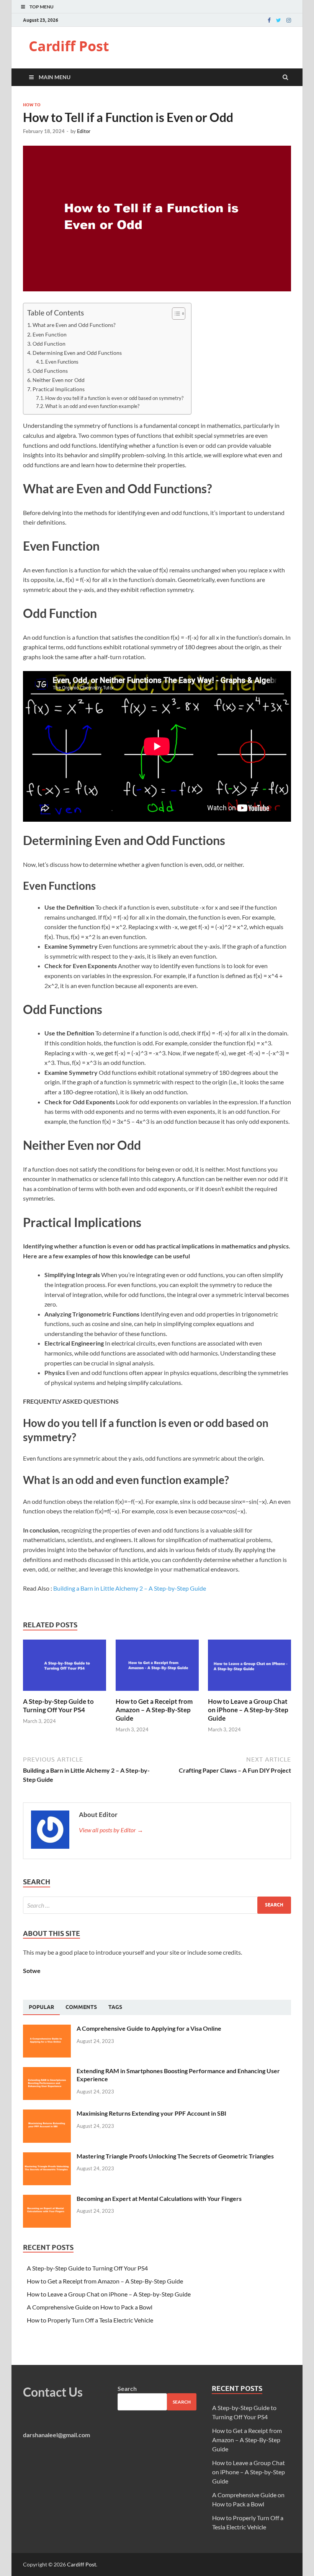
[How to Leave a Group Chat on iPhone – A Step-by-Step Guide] (249, 1693)
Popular (41, 2007)
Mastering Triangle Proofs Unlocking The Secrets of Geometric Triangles (175, 2156)
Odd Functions (50, 371)
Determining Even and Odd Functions (77, 353)
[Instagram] (289, 20)
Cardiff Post (69, 46)
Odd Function (49, 344)
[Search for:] (157, 1905)
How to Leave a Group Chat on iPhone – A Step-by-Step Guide (248, 1710)
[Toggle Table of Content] (175, 314)
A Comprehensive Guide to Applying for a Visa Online (149, 2028)
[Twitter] (279, 20)
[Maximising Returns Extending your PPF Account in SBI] (47, 2114)
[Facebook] (269, 20)
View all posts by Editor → (111, 1830)
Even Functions (62, 362)
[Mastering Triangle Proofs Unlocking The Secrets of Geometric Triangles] (47, 2157)
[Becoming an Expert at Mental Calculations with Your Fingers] (47, 2199)
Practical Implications (59, 389)
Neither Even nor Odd (59, 380)
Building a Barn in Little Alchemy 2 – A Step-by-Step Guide (130, 1588)
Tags (115, 2007)
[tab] (41, 2007)
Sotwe (32, 1971)
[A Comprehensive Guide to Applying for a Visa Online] (47, 2029)
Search (127, 2388)
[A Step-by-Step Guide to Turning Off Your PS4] (65, 1693)
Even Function (50, 334)
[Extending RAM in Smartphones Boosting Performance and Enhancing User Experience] (47, 2071)
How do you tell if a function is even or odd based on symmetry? (114, 398)
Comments (81, 2007)
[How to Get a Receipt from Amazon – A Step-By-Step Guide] (157, 1693)
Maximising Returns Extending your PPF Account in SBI (151, 2113)
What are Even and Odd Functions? (74, 325)
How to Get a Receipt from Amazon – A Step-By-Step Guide (154, 1710)
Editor (84, 131)
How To (32, 105)
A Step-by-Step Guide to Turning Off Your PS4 (58, 1706)
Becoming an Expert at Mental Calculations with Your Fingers (159, 2198)
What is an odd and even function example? (92, 406)
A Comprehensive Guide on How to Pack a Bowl (90, 2307)
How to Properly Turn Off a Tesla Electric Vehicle (90, 2320)
